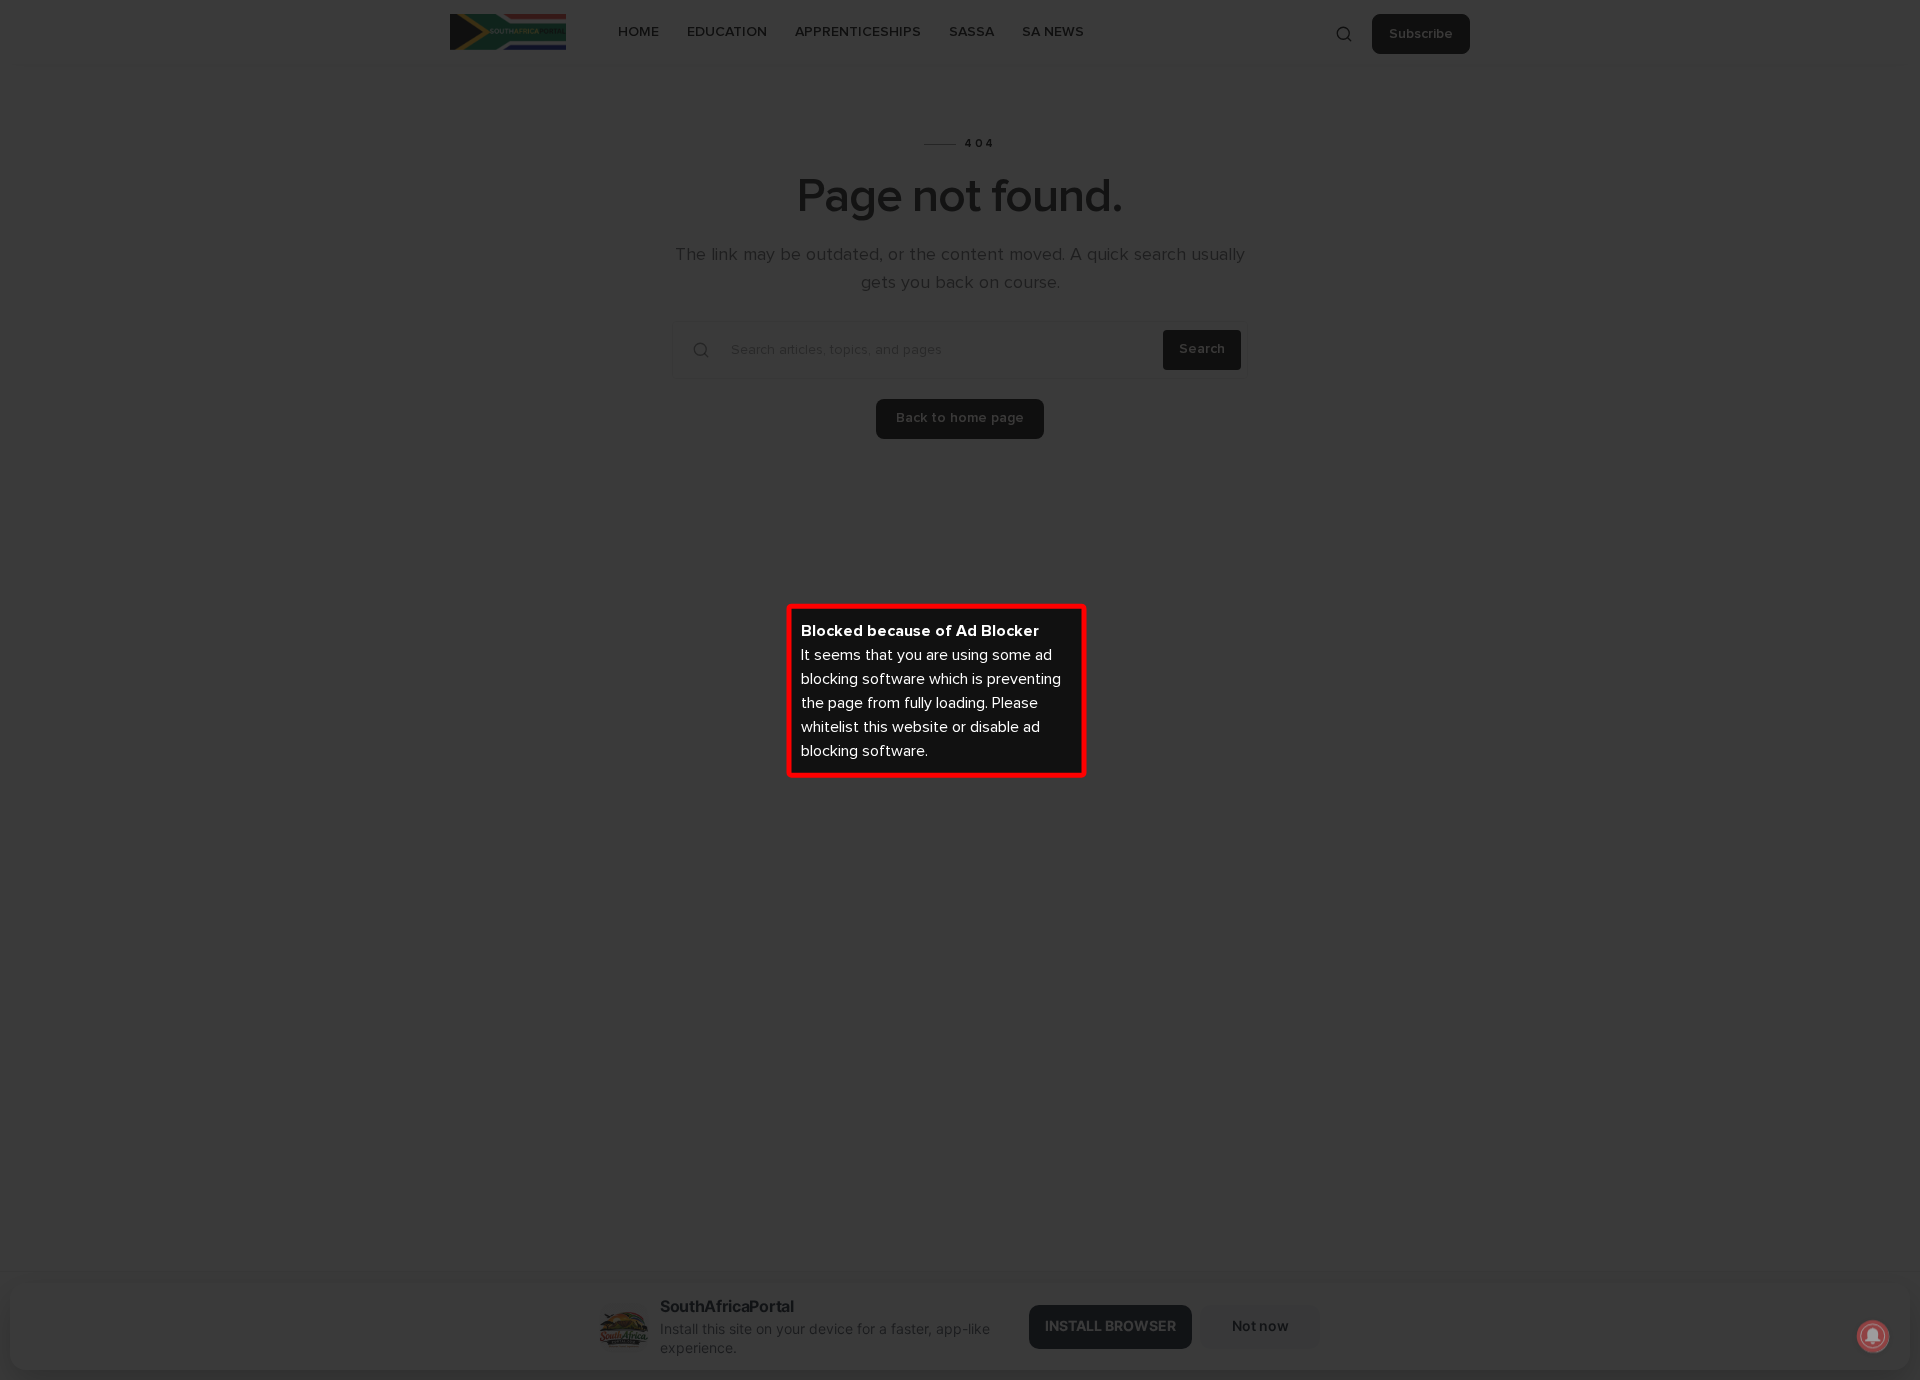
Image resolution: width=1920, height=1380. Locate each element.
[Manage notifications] (1873, 1336)
